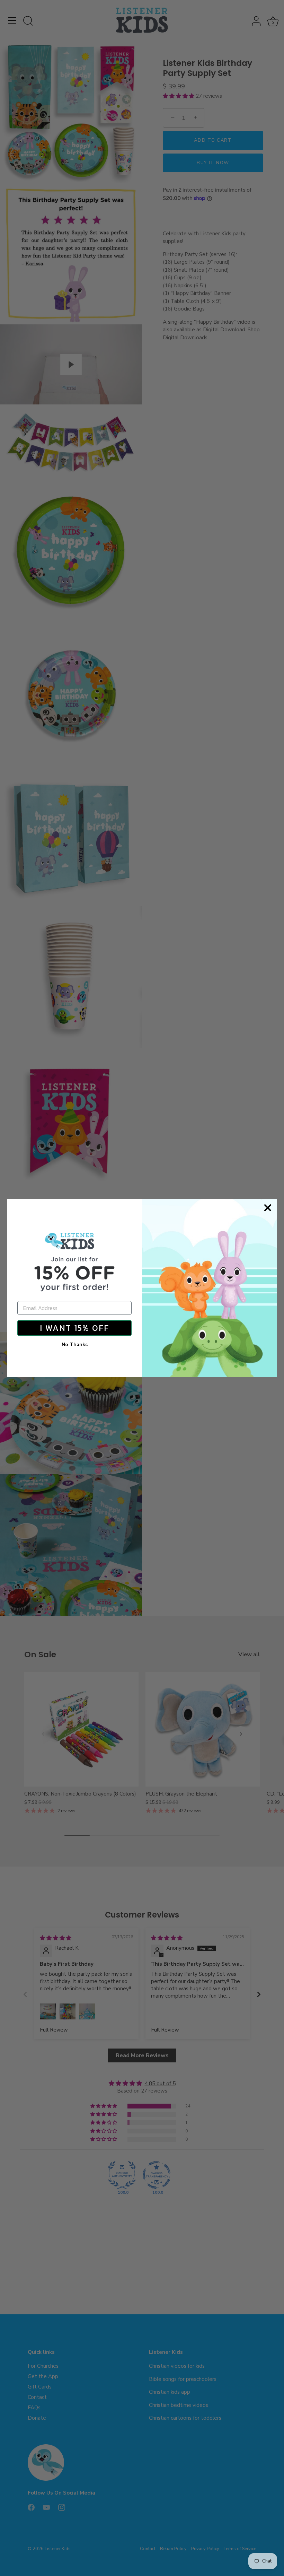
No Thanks (75, 1344)
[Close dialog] (268, 1208)
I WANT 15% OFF (74, 1328)
